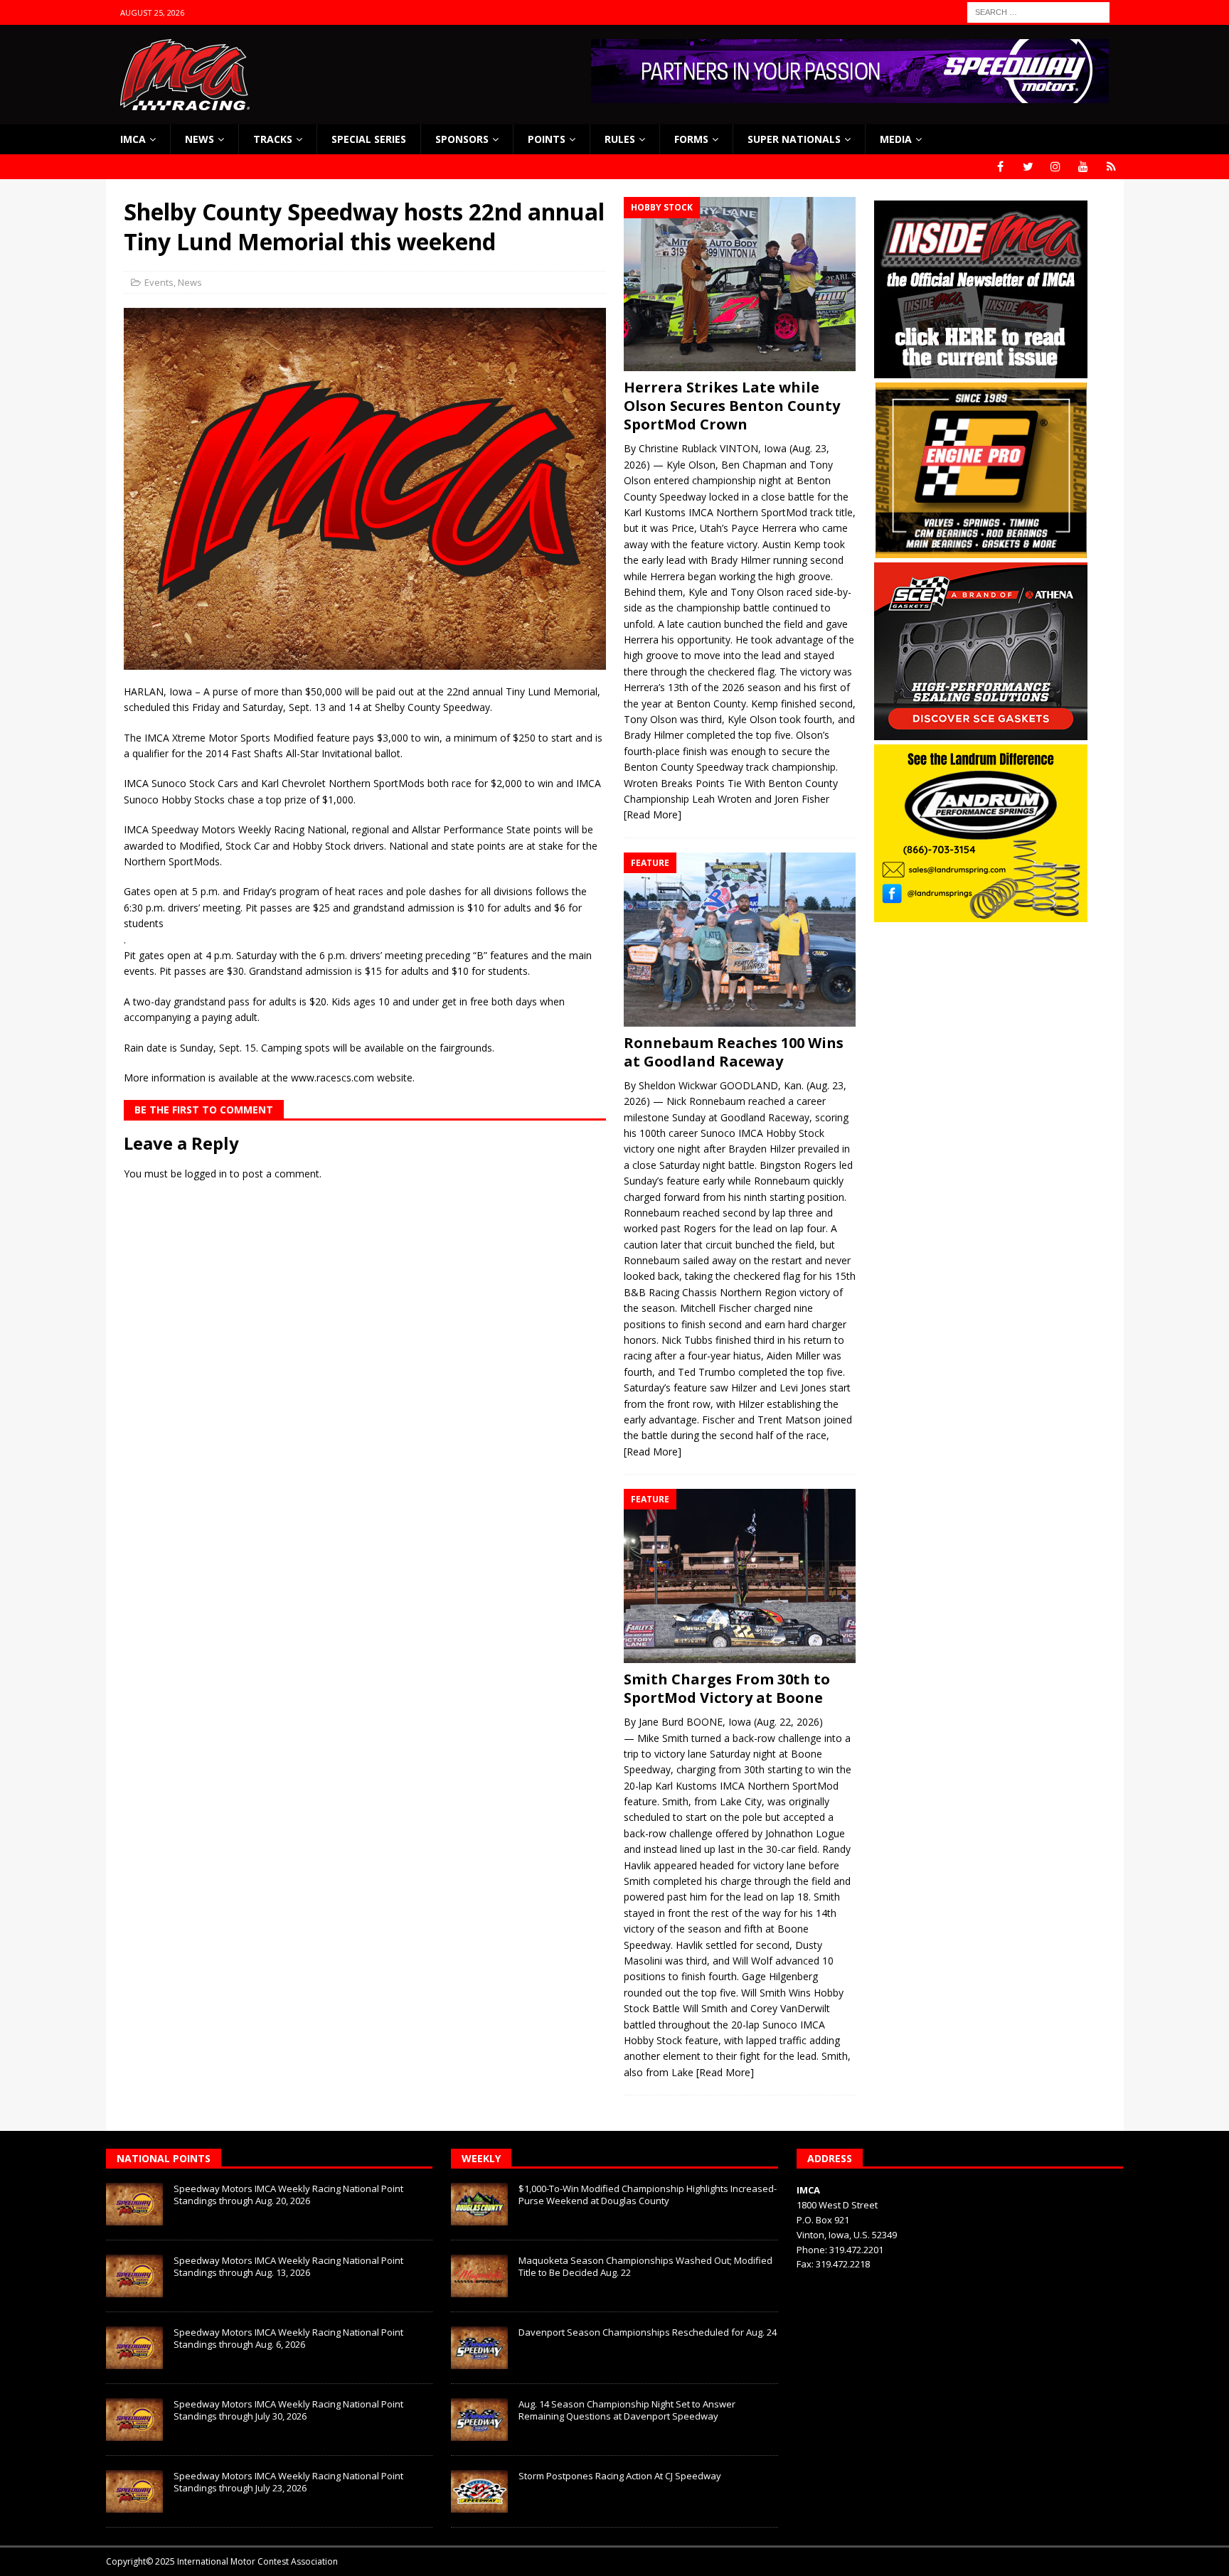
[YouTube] (1084, 167)
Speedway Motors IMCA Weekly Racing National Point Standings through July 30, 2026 (288, 2410)
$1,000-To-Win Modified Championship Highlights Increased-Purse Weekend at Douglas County (648, 2195)
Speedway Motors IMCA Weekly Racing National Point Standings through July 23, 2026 (288, 2482)
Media (896, 139)
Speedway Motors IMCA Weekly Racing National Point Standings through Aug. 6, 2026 (288, 2338)
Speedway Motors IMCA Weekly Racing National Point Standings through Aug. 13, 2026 (288, 2266)
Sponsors (462, 139)
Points (547, 139)
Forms (691, 139)
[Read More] (653, 814)
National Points (164, 2158)
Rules (620, 139)
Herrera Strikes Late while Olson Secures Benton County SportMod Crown (732, 406)
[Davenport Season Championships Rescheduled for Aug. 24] (479, 2348)
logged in (206, 1174)
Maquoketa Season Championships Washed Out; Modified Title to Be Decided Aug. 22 (645, 2266)
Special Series (369, 139)
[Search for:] (1038, 11)
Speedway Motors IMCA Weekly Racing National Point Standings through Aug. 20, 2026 (288, 2195)
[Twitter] (1028, 167)
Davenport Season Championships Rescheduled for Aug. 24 (648, 2332)
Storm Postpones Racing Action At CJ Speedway (620, 2476)
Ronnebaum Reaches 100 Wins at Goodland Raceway (734, 1052)
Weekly (481, 2158)
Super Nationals (794, 139)
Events (159, 282)
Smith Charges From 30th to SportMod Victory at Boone (727, 1688)
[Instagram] (1056, 167)
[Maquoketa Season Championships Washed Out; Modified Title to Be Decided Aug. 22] (479, 2276)
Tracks (273, 139)
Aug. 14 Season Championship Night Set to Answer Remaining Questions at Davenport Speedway (627, 2410)
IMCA (133, 139)
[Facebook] (1000, 167)
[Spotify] (1111, 167)
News (199, 139)
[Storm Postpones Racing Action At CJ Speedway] (479, 2491)
